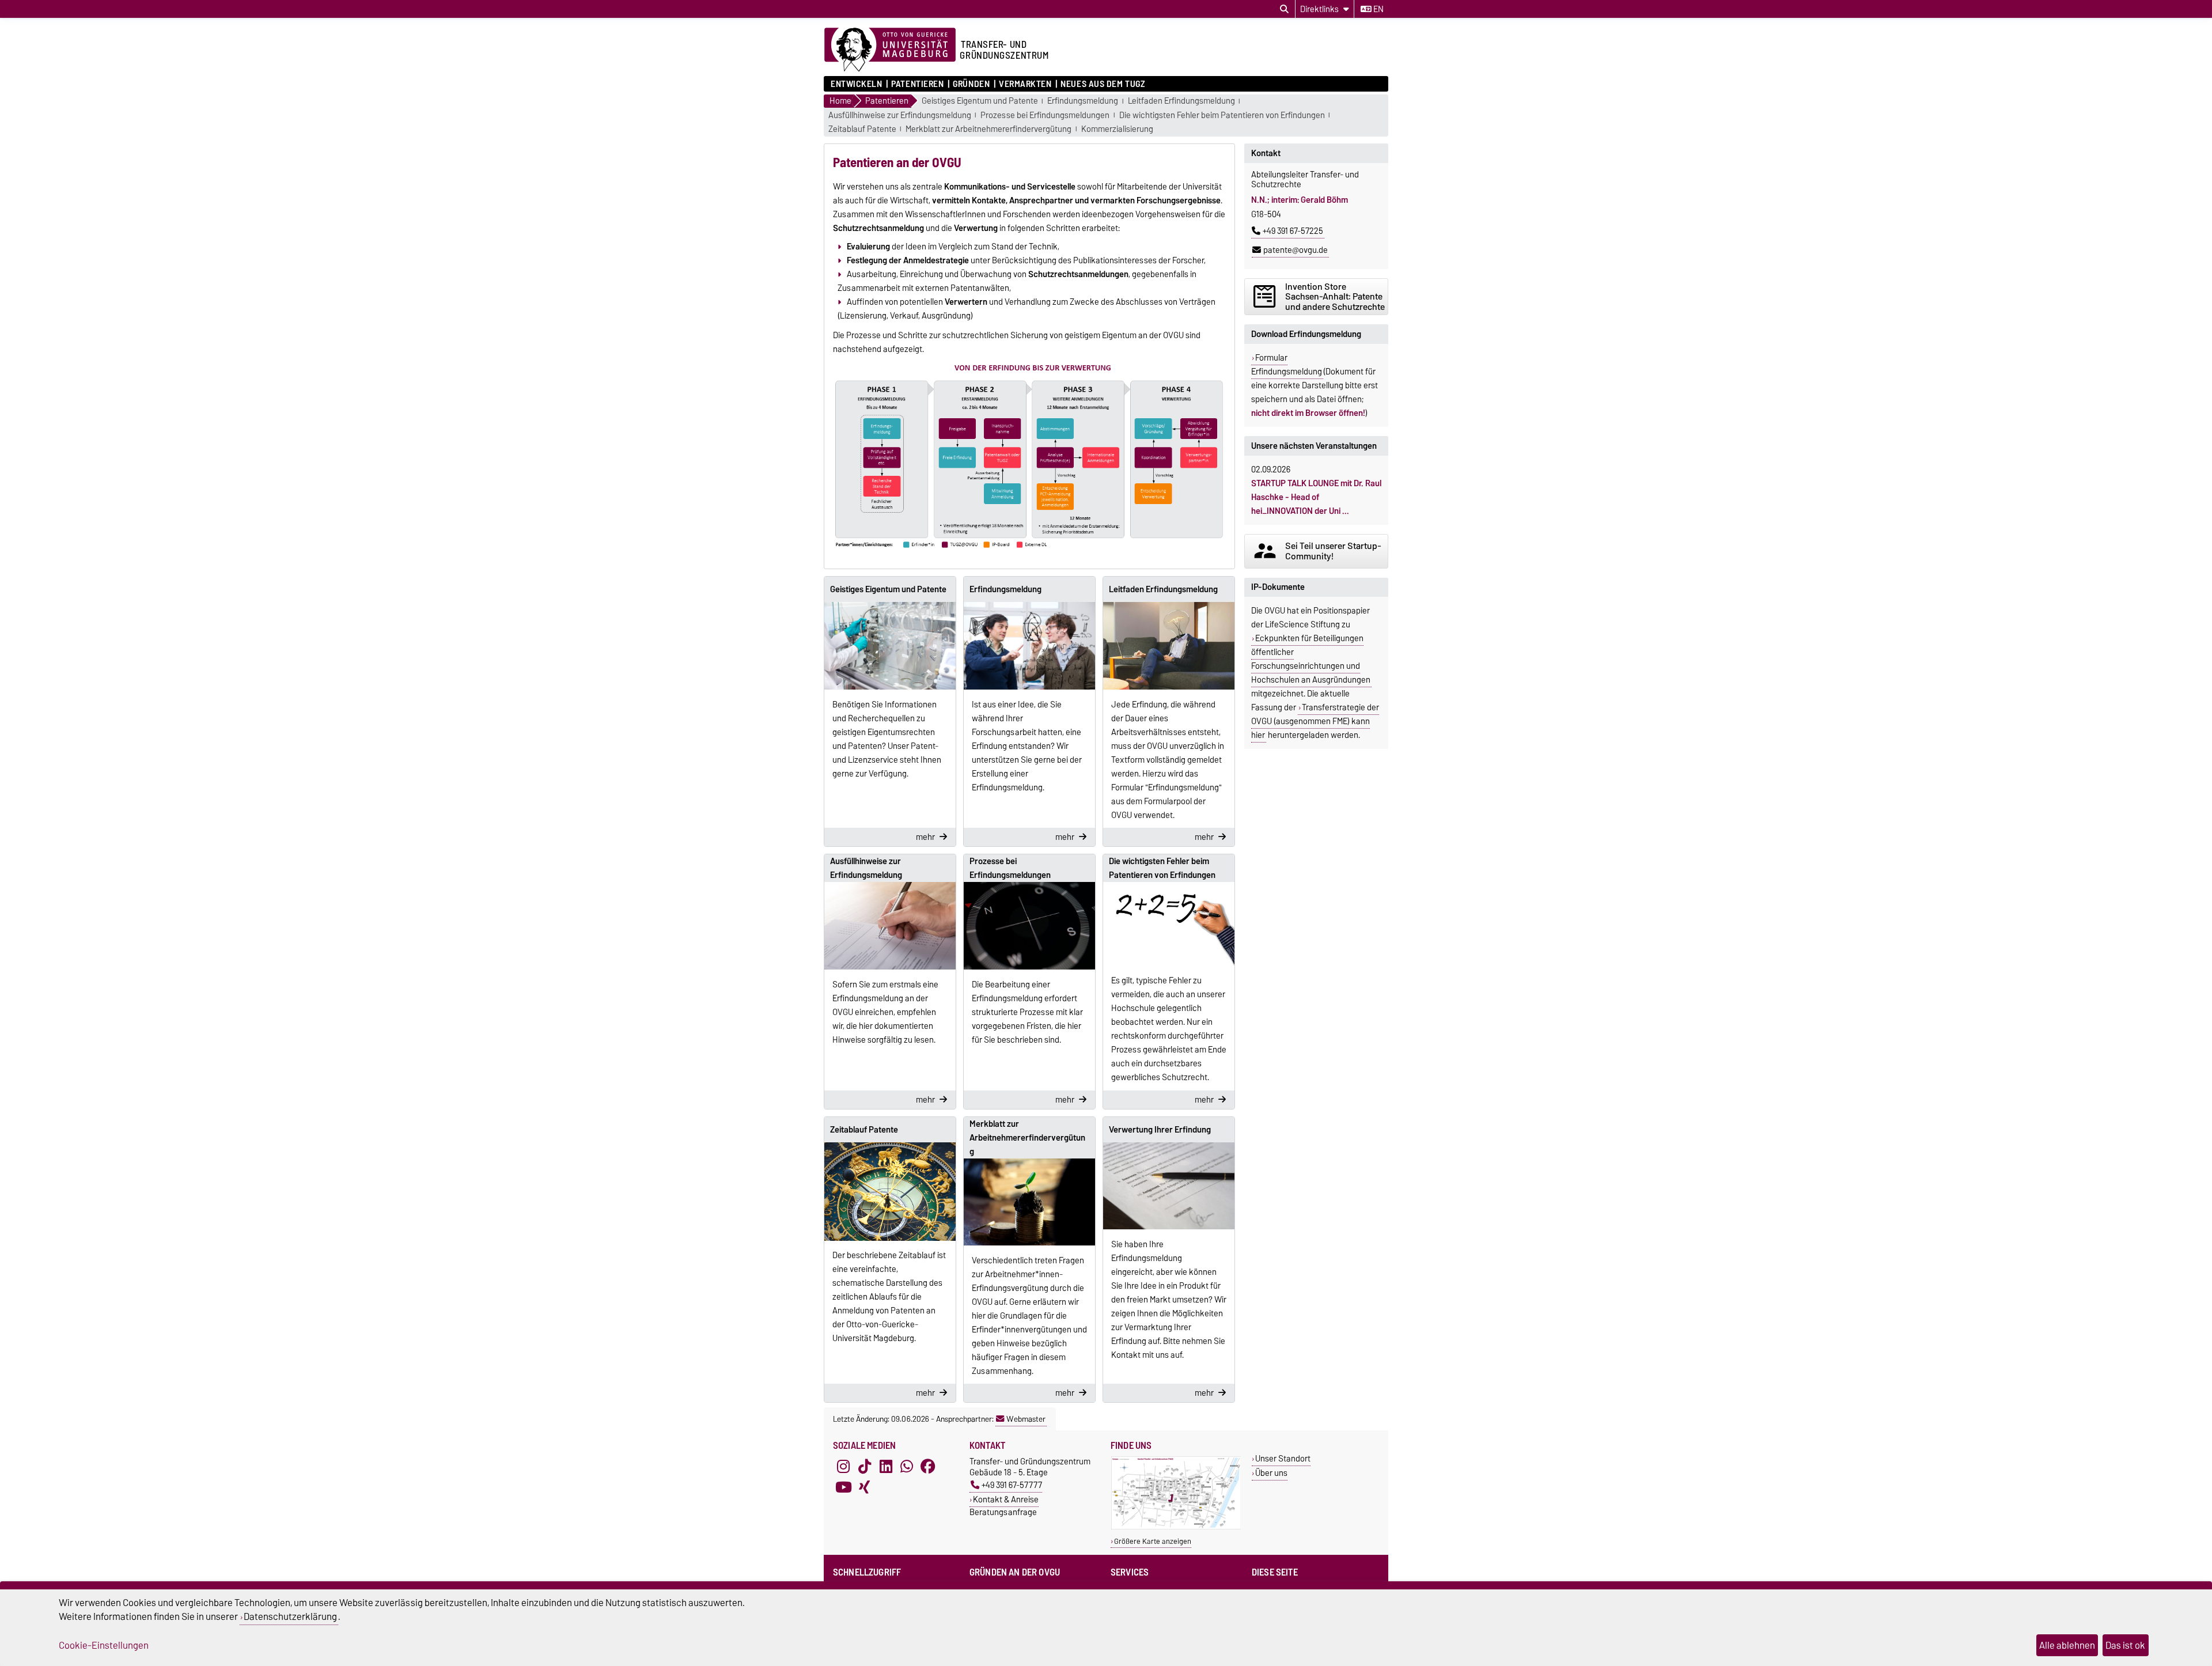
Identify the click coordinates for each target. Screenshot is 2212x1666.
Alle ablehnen (2067, 1645)
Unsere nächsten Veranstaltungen (1314, 446)
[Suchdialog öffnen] (1284, 9)
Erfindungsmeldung (1083, 101)
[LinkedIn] (886, 1466)
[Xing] (865, 1487)
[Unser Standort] (1176, 1527)
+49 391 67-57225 (1293, 231)
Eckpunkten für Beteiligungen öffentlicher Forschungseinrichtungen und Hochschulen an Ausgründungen (1311, 659)
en (1378, 9)
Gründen (971, 84)
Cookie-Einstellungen (104, 1645)
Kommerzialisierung (1117, 129)
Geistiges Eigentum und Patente (980, 101)
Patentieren (917, 84)
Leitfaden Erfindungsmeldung (1181, 101)
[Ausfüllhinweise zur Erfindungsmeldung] (890, 926)
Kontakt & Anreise (1006, 1499)
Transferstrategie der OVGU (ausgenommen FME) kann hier (1315, 721)
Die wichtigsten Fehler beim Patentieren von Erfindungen (1222, 116)
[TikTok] (865, 1466)
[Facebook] (928, 1466)
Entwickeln (857, 84)
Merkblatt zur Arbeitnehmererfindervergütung (988, 129)
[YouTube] (843, 1487)
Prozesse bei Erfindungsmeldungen (1045, 116)
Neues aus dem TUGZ (1103, 84)
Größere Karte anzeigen (1153, 1541)
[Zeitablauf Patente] (890, 1192)
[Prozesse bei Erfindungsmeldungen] (1029, 926)
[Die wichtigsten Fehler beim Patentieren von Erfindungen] (1169, 924)
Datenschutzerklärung (290, 1616)
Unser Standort (1283, 1458)
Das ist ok (2125, 1645)
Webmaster (1026, 1419)
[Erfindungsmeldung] (1029, 646)
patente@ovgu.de (1296, 250)
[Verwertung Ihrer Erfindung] (1169, 1186)
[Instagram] (843, 1466)
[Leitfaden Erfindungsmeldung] (1169, 646)
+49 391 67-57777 (1012, 1485)
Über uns (1271, 1473)
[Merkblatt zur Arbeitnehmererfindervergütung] (1029, 1202)
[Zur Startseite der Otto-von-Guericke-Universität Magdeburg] (890, 50)
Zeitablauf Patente (862, 129)
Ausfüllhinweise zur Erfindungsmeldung (900, 116)
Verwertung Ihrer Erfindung (1160, 1130)
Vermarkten (1025, 84)
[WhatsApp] (907, 1466)
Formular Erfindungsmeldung (1287, 365)
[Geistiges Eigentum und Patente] (890, 646)
